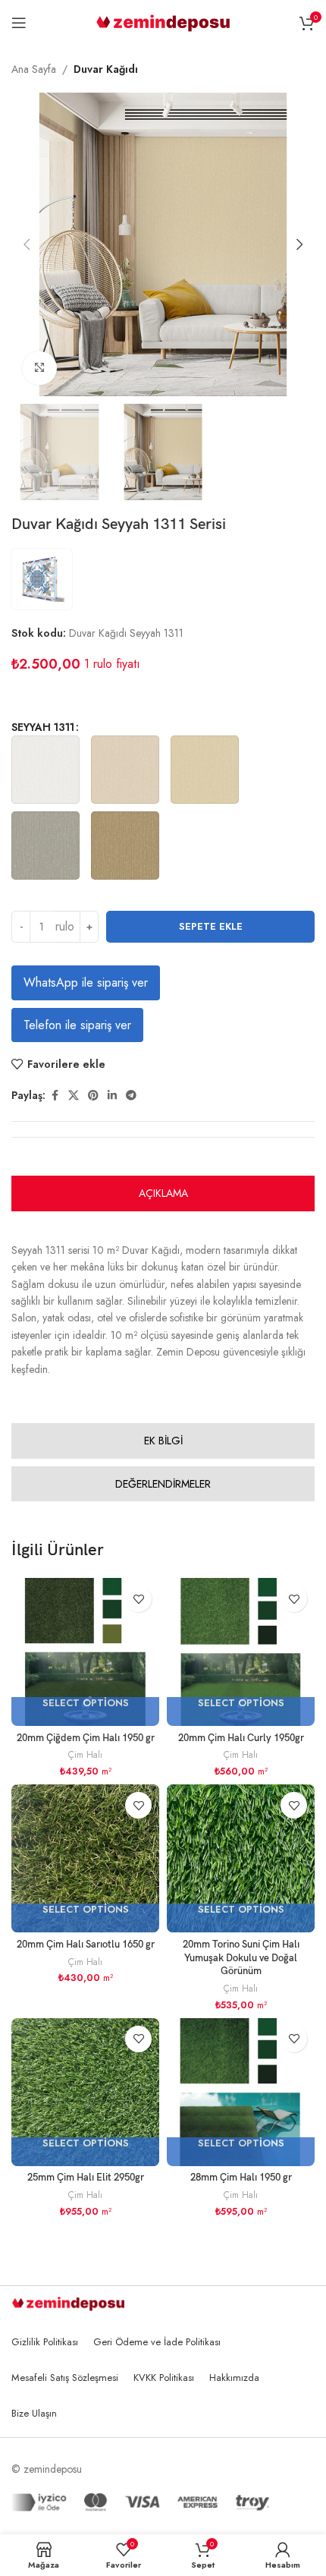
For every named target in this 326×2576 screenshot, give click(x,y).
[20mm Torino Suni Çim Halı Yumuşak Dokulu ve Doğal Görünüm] (241, 1858)
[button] (27, 244)
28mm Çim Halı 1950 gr (241, 2178)
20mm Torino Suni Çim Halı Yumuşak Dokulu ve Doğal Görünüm (241, 1958)
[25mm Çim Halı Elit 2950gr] (85, 2092)
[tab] (163, 1194)
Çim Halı (85, 1754)
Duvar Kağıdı (106, 69)
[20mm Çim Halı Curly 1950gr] (241, 1652)
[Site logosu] (163, 21)
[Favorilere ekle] (138, 1599)
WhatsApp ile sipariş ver (86, 983)
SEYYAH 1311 (43, 727)
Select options (86, 1704)
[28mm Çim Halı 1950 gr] (241, 2092)
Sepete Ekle (211, 926)
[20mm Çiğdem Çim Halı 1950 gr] (85, 1652)
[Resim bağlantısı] (68, 2302)
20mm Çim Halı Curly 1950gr (241, 1738)
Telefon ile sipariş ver (77, 1025)
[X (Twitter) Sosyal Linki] (74, 1096)
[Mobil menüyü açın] (19, 23)
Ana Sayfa (34, 69)
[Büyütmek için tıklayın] (40, 368)
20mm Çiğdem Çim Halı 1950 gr (86, 1738)
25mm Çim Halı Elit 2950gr (86, 2178)
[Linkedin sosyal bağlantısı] (112, 1096)
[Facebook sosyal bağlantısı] (55, 1096)
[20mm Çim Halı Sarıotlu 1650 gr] (85, 1858)
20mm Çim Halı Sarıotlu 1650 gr (86, 1945)
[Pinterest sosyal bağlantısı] (93, 1096)
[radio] (45, 770)
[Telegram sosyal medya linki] (131, 1096)
